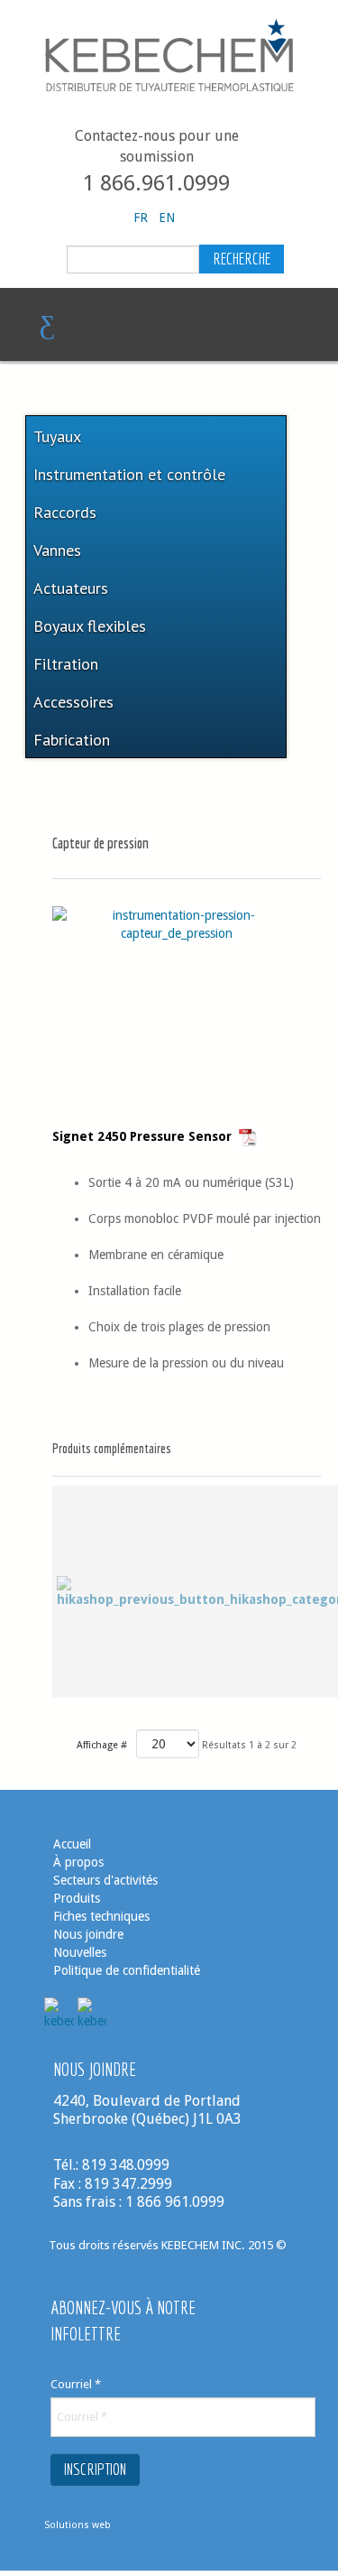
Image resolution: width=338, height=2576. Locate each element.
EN (167, 218)
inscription (95, 2469)
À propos (78, 1862)
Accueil (72, 1844)
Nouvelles (82, 1952)
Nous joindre (88, 1934)
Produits (77, 1898)
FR (142, 218)
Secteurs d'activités (105, 1880)
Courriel (76, 2384)
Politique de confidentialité (127, 1970)
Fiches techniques (101, 1916)
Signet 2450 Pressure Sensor (146, 1136)
